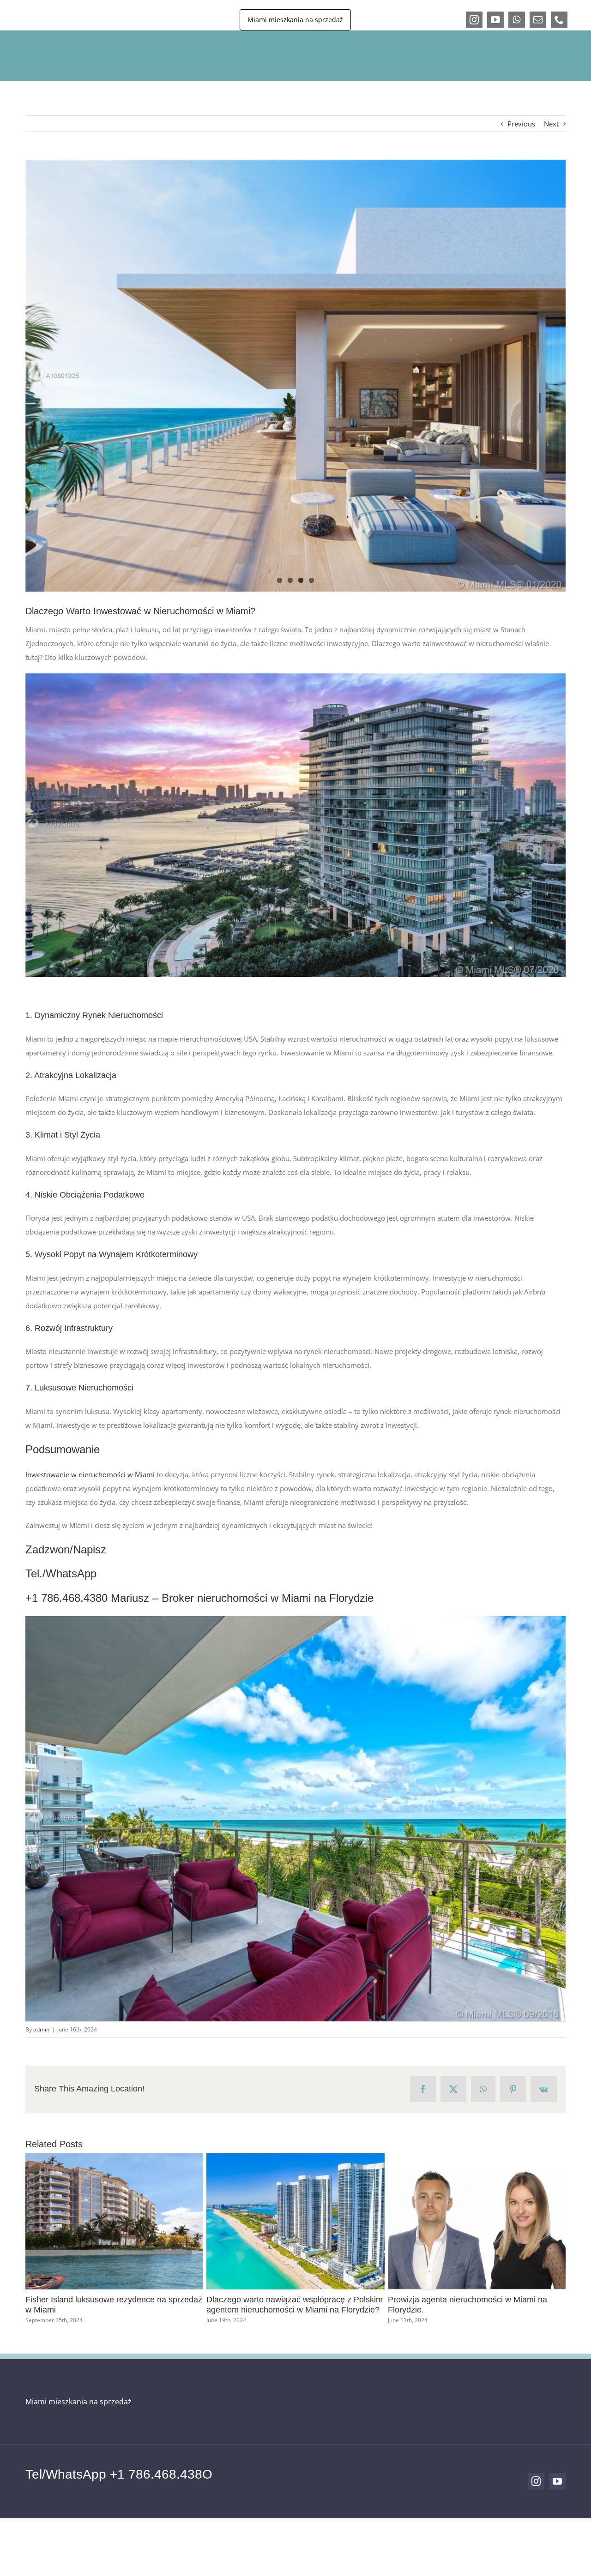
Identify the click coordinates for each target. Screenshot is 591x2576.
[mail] (538, 20)
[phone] (559, 20)
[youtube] (495, 20)
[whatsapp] (517, 20)
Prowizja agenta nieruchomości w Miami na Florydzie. (550, 2222)
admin (41, 2029)
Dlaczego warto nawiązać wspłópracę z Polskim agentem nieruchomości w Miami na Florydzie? (369, 2222)
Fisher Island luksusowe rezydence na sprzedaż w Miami (188, 2222)
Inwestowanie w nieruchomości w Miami (90, 1474)
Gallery (41, 2222)
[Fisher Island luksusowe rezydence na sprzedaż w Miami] (205, 2221)
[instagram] (474, 20)
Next (551, 124)
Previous (521, 124)
